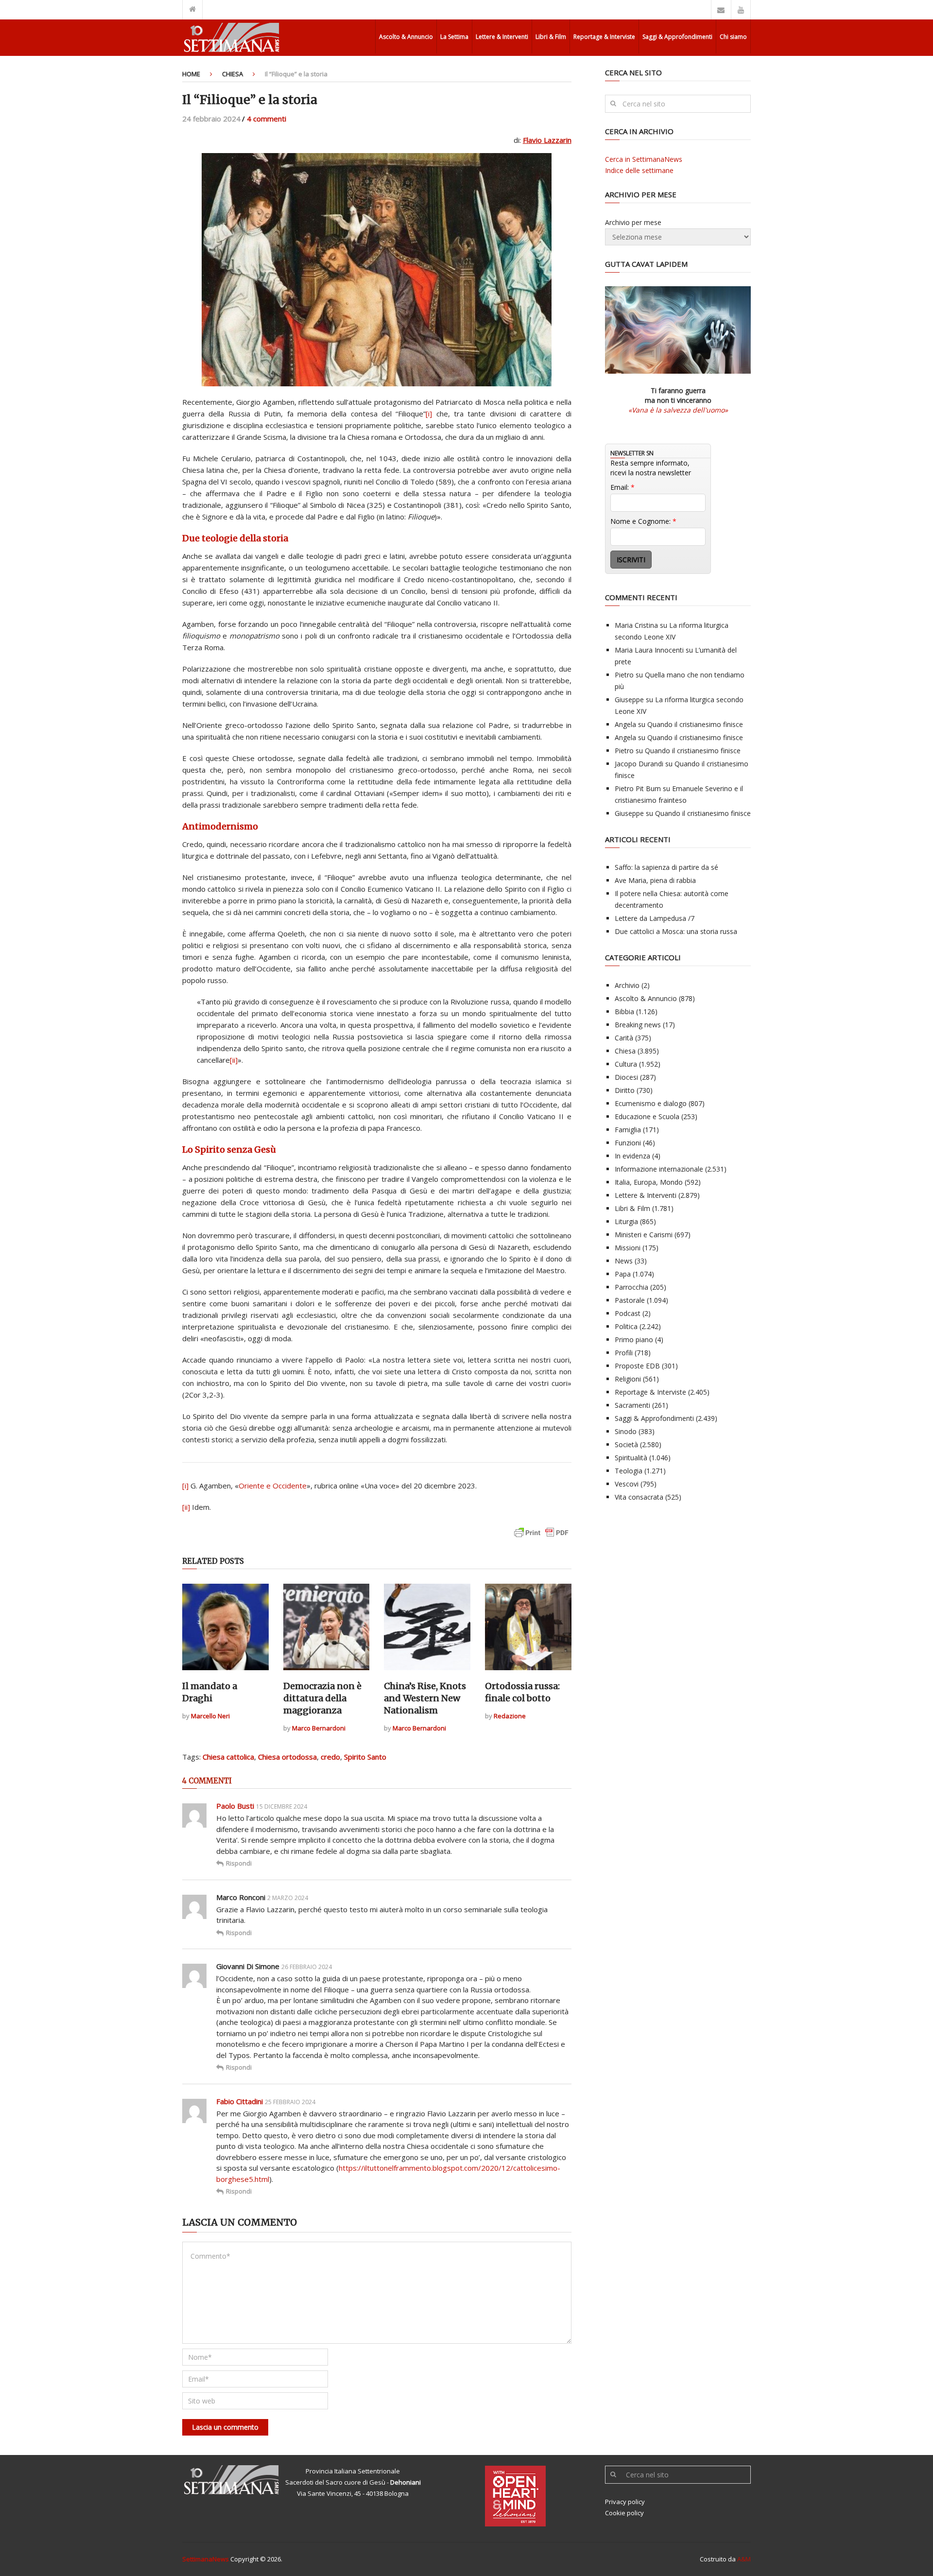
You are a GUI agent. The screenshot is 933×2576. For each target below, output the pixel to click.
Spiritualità (631, 1458)
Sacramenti (632, 1405)
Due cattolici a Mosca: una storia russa (676, 931)
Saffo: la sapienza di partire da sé (666, 867)
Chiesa (233, 74)
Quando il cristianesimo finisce (695, 724)
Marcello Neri (210, 1716)
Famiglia (628, 1130)
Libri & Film (551, 37)
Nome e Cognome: (643, 521)
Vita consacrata (639, 1497)
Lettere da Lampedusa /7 (655, 918)
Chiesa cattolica (228, 1757)
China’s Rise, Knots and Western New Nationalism (425, 1698)
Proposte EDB (637, 1366)
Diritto (625, 1090)
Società (626, 1444)
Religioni (628, 1379)
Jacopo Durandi (639, 764)
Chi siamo (733, 37)
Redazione (510, 1716)
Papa (623, 1274)
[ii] (234, 1060)
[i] (429, 414)
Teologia (629, 1471)
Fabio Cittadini (240, 2101)
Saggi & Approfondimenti (677, 37)
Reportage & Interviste (604, 37)
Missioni (628, 1248)
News (624, 1261)
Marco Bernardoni (319, 1728)
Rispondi (239, 1863)
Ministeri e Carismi (644, 1235)
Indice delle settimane (639, 170)
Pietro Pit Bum (638, 788)
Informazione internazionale (659, 1169)
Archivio (627, 985)
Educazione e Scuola (647, 1116)
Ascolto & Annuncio (406, 37)
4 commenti (267, 119)
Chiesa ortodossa (287, 1757)
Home (191, 74)
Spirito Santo (365, 1757)
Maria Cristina (636, 625)
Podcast (628, 1313)
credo (330, 1757)
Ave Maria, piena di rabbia (655, 880)
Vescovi (627, 1484)
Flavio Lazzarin (547, 140)
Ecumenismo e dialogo (651, 1103)
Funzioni (628, 1143)
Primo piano (634, 1340)
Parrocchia (631, 1287)
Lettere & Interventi (502, 37)
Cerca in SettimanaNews (644, 159)
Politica (626, 1326)
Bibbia (624, 1011)
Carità (624, 1038)
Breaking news (638, 1025)
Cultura (626, 1064)
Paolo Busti (235, 1806)
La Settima (454, 37)
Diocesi (626, 1077)
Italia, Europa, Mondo (649, 1182)
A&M (744, 2559)
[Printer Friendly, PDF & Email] (541, 1537)
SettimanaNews (206, 2559)
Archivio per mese (633, 222)
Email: (622, 487)
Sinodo (626, 1431)
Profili (624, 1353)
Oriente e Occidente (273, 1486)
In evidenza (632, 1156)
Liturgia (626, 1221)
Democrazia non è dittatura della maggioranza (322, 1698)
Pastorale (630, 1300)
